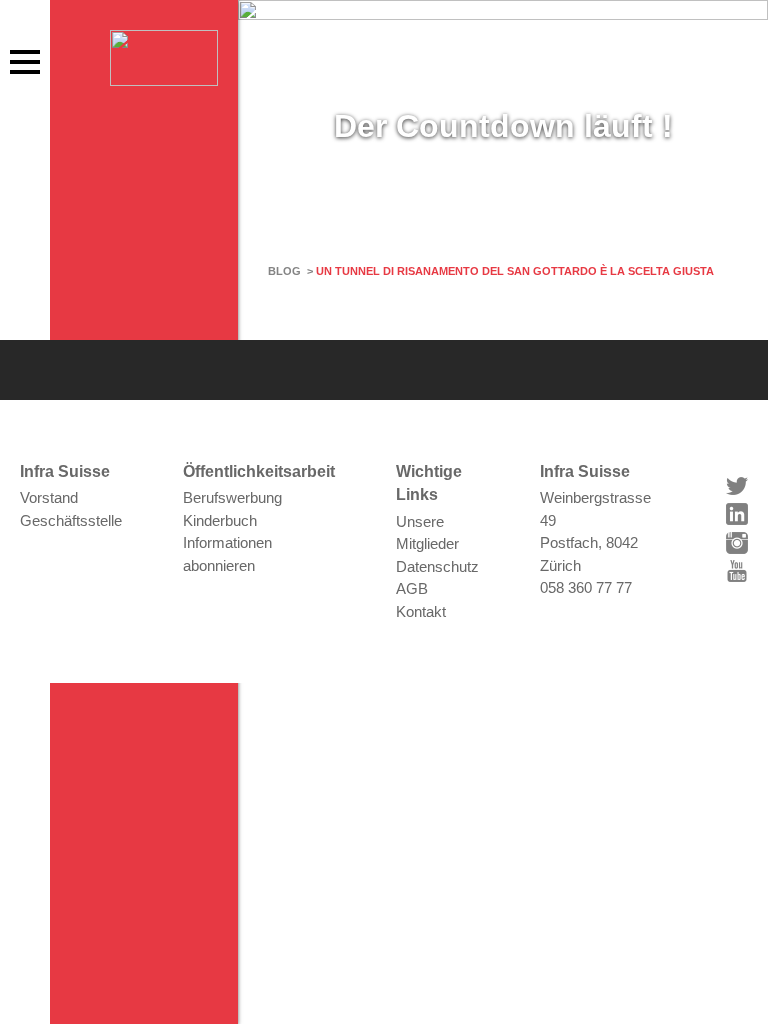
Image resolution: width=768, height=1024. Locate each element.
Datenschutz (437, 566)
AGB (412, 588)
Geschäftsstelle (71, 520)
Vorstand (49, 497)
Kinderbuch (220, 520)
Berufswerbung (232, 497)
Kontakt (421, 611)
